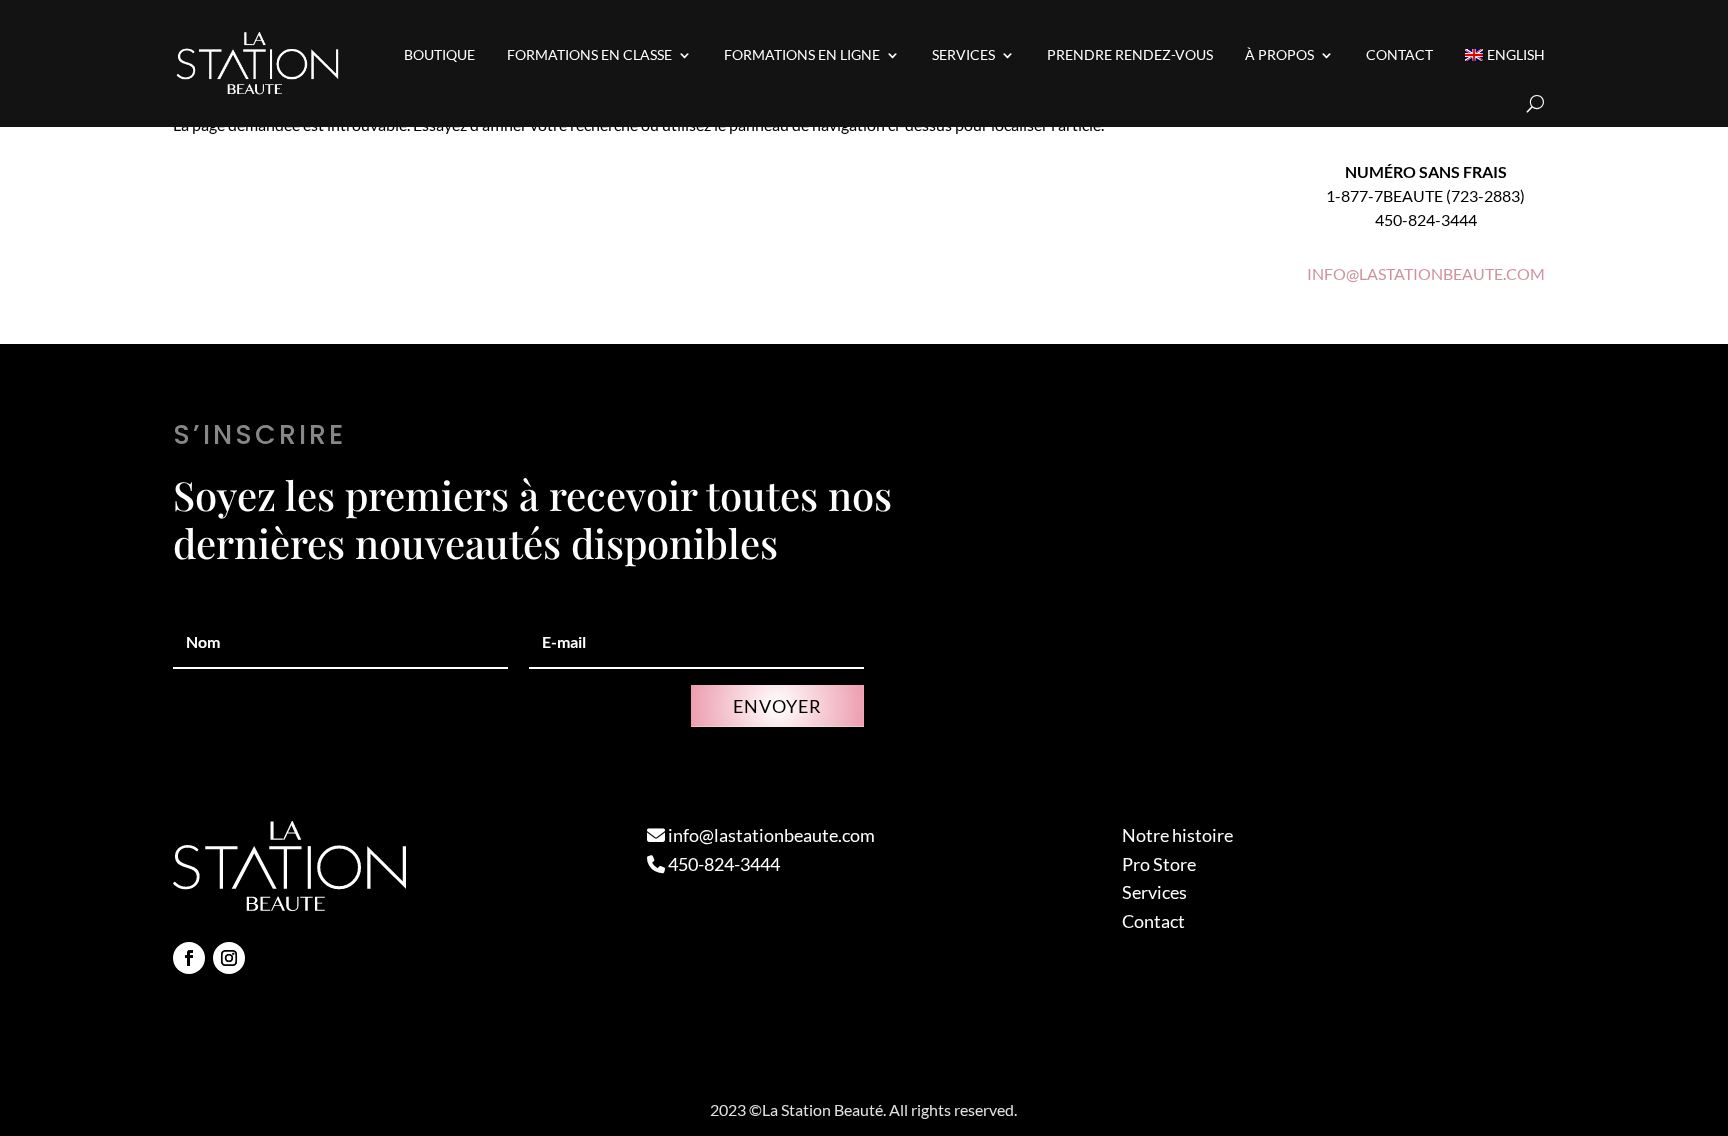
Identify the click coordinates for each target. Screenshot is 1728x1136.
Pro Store (1159, 864)
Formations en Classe (589, 54)
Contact (1399, 54)
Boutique (439, 54)
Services (963, 54)
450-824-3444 (722, 864)
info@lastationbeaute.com (770, 835)
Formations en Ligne (802, 54)
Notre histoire (1177, 835)
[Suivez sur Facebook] (189, 958)
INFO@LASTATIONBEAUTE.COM (1426, 273)
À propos (1279, 54)
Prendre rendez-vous (1130, 54)
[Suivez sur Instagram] (229, 958)
